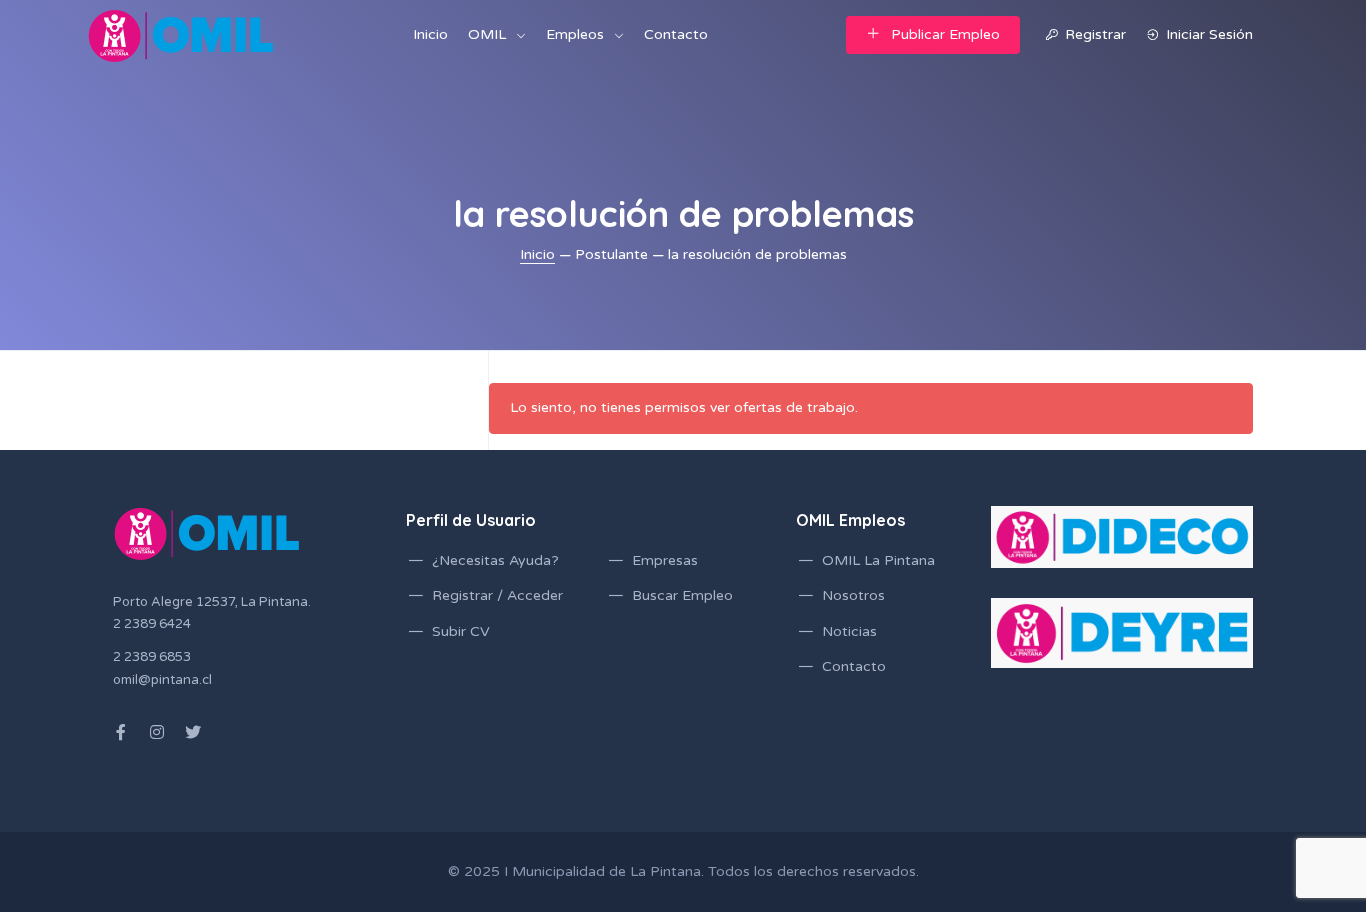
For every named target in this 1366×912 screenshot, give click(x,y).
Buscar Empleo (682, 595)
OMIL (487, 34)
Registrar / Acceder (497, 595)
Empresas (665, 560)
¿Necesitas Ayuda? (495, 560)
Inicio (430, 34)
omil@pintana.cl (162, 680)
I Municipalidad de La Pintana (602, 871)
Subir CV (461, 631)
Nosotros (853, 595)
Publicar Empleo (945, 34)
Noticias (849, 631)
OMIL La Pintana (878, 560)
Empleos (575, 34)
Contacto (676, 34)
